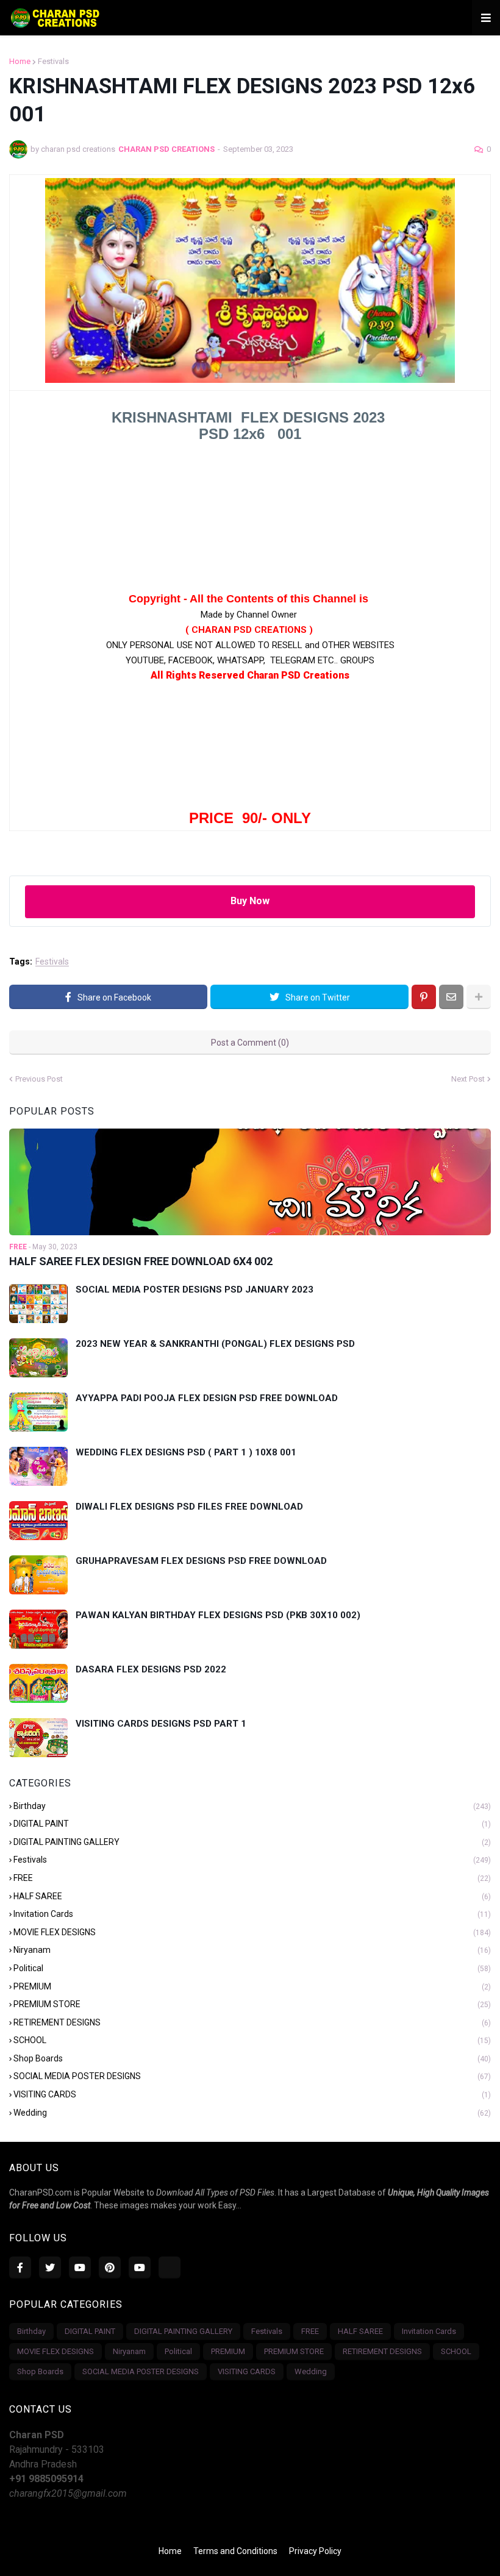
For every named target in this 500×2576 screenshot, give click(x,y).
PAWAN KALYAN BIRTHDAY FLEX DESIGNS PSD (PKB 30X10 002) (218, 1615)
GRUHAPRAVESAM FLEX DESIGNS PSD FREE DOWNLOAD (201, 1561)
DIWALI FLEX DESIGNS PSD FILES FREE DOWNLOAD (189, 1507)
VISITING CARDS (252, 2094)
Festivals (53, 61)
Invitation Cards (252, 1914)
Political (252, 1968)
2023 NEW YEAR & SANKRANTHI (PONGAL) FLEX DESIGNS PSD (215, 1344)
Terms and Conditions (235, 2551)
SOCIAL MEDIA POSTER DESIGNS (252, 2076)
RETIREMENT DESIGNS (252, 2022)
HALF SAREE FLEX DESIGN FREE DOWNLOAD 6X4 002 (141, 1261)
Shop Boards (252, 2058)
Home (20, 61)
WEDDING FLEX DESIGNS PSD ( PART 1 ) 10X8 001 (186, 1452)
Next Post (468, 1079)
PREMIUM (252, 1986)
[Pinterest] (424, 997)
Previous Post (39, 1079)
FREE (252, 1878)
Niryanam (252, 1950)
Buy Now (250, 901)
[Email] (451, 997)
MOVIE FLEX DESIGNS (252, 1932)
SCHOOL (252, 2040)
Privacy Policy (315, 2551)
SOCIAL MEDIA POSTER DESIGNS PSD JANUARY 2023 (195, 1290)
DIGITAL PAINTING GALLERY (252, 1842)
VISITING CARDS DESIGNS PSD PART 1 (161, 1724)
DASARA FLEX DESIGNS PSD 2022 (151, 1669)
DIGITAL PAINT (252, 1824)
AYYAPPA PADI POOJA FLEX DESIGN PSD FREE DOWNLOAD (207, 1398)
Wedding (252, 2113)
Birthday (252, 1806)
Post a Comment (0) (250, 1043)
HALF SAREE (252, 1896)
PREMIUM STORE (252, 2004)
